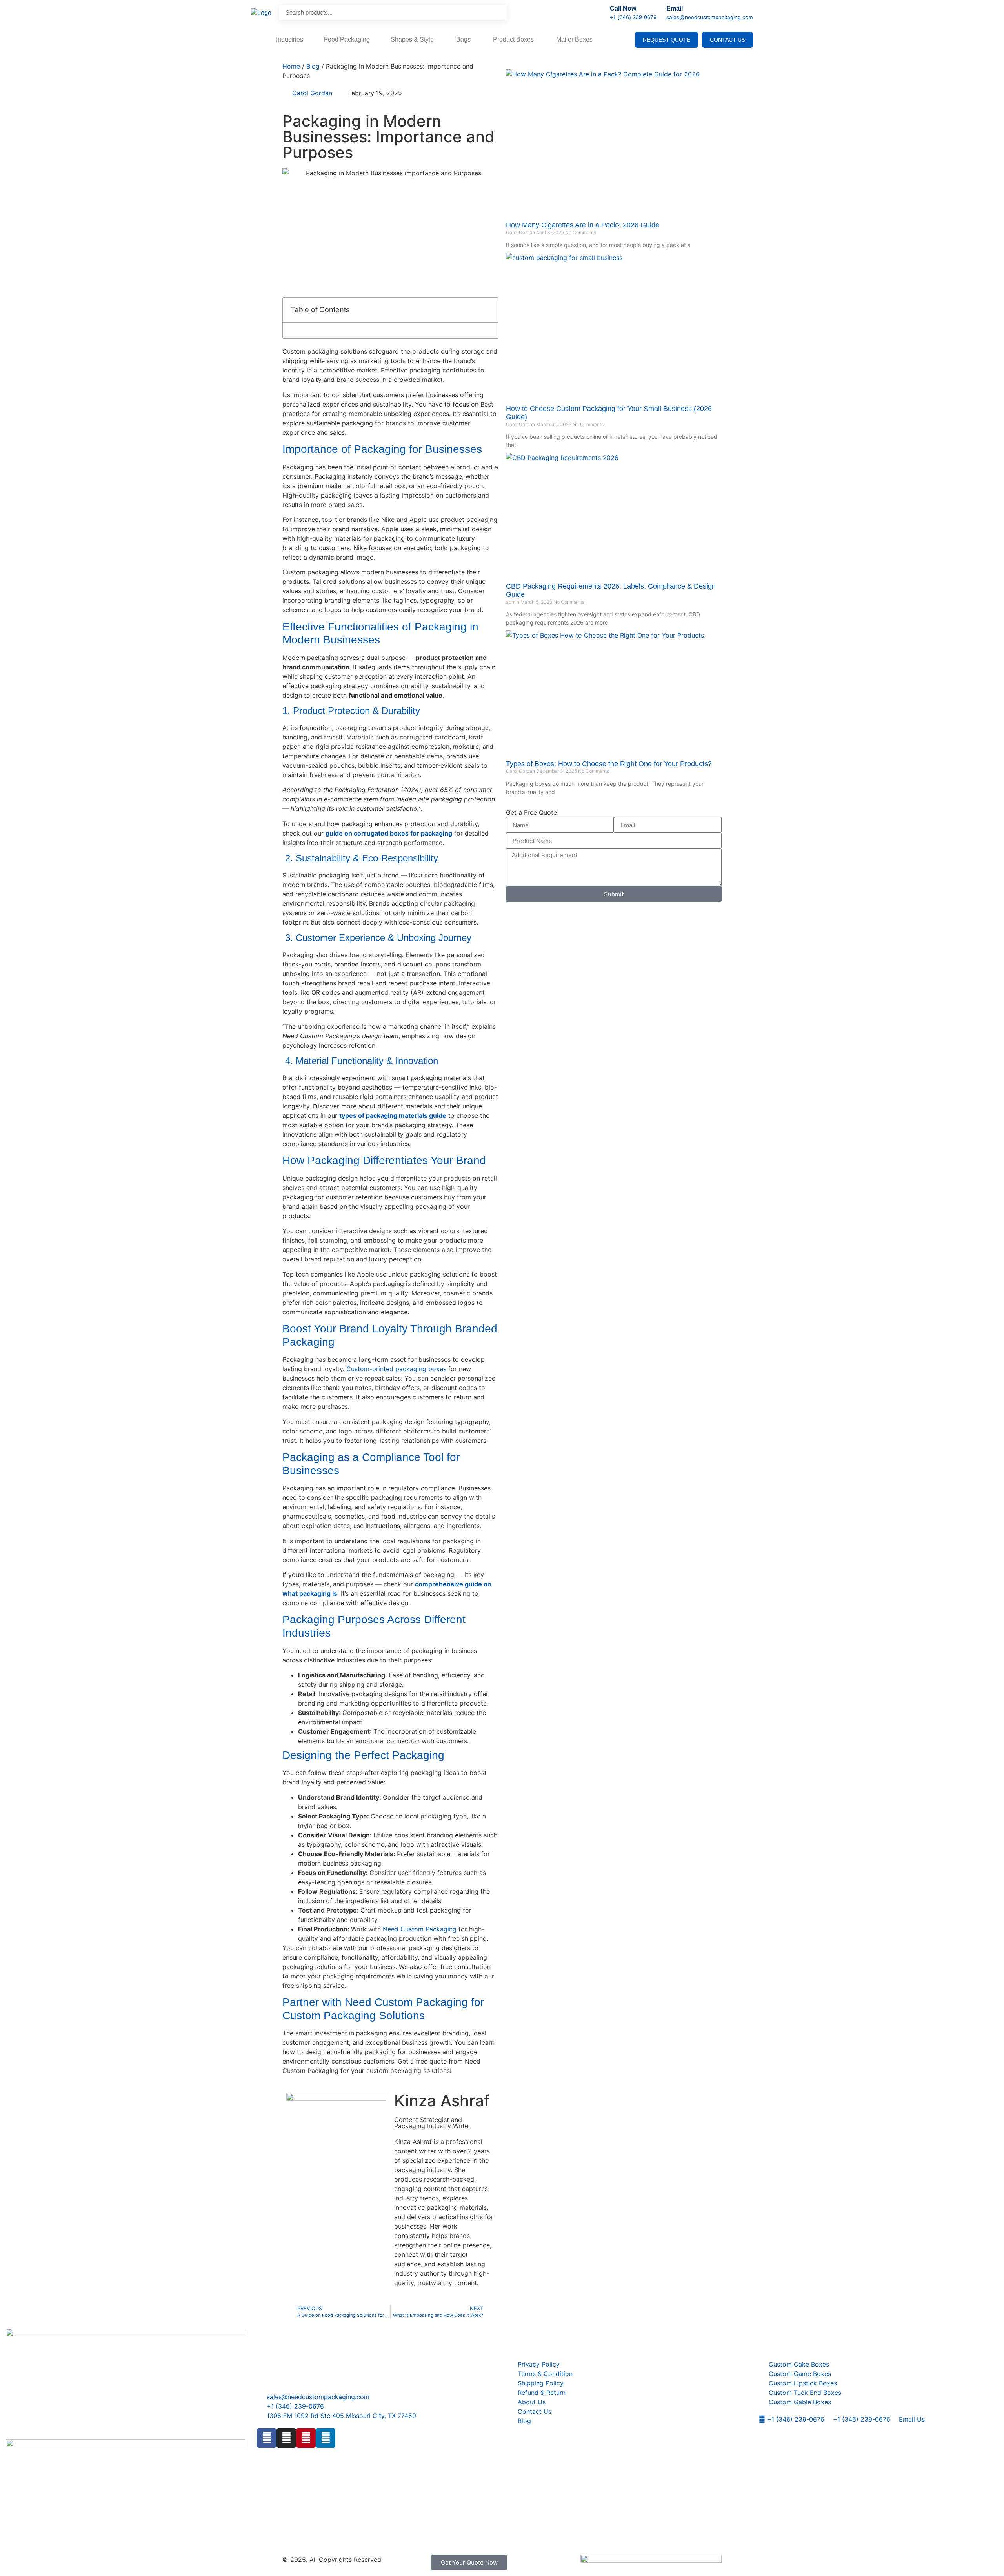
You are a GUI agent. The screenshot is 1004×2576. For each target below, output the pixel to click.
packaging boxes (420, 1369)
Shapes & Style (413, 39)
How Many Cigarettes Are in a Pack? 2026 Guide (583, 225)
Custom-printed (370, 1369)
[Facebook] (267, 2438)
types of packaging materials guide (393, 1115)
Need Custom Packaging (420, 1929)
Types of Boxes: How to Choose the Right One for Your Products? (609, 764)
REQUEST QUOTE (667, 40)
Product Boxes (514, 39)
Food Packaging (347, 39)
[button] (487, 310)
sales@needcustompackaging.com (710, 17)
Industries (290, 39)
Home (291, 66)
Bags (464, 39)
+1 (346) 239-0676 (633, 17)
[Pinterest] (306, 2438)
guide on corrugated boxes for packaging (389, 833)
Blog (313, 66)
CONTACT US (728, 40)
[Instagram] (286, 2438)
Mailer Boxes (574, 39)
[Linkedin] (326, 2438)
